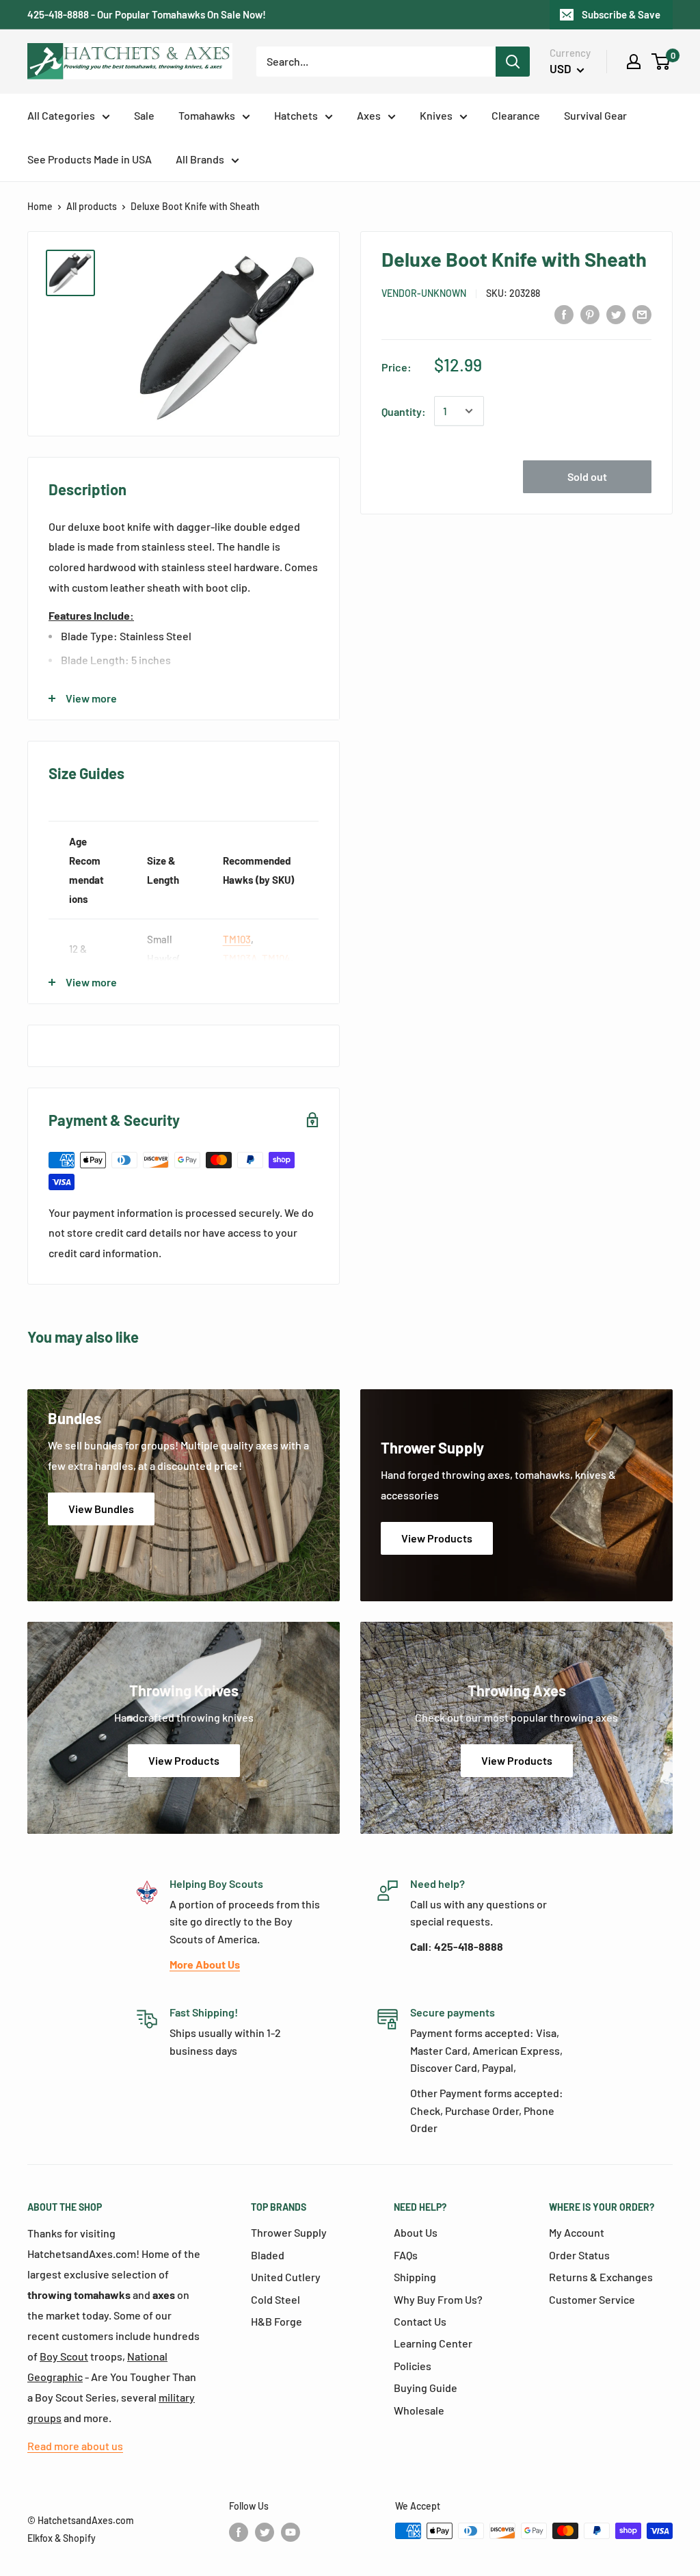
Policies (413, 2366)
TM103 (237, 939)
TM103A (240, 958)
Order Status (579, 2255)
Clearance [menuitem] (516, 115)
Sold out (587, 476)
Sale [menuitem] (144, 115)
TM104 (276, 958)
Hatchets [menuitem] (296, 115)
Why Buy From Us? (438, 2299)
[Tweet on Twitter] (616, 314)
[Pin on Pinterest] (590, 314)
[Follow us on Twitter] (265, 2532)
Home (40, 206)
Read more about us (75, 2446)
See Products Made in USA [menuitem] (90, 159)
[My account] (634, 62)
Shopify (79, 2538)
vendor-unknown (424, 293)
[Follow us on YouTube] (291, 2532)
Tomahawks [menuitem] (207, 115)
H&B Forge (277, 2321)
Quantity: (404, 411)
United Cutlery (286, 2277)
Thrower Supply (289, 2232)
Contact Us (420, 2321)
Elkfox (40, 2538)
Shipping (415, 2277)
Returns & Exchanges (601, 2277)
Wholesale (419, 2410)
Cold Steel (275, 2299)
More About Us (205, 1964)
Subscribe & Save (621, 14)
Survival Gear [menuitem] (595, 115)
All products (92, 206)
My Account (577, 2232)
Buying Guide (426, 2388)
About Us (416, 2232)
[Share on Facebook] (564, 314)
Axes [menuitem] (369, 115)
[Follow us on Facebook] (239, 2532)
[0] (661, 62)
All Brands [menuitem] (200, 159)
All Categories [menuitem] (61, 115)
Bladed (268, 2255)
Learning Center (433, 2343)
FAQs (406, 2255)
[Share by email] (642, 314)
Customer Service (592, 2299)
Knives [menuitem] (436, 115)
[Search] (513, 62)
